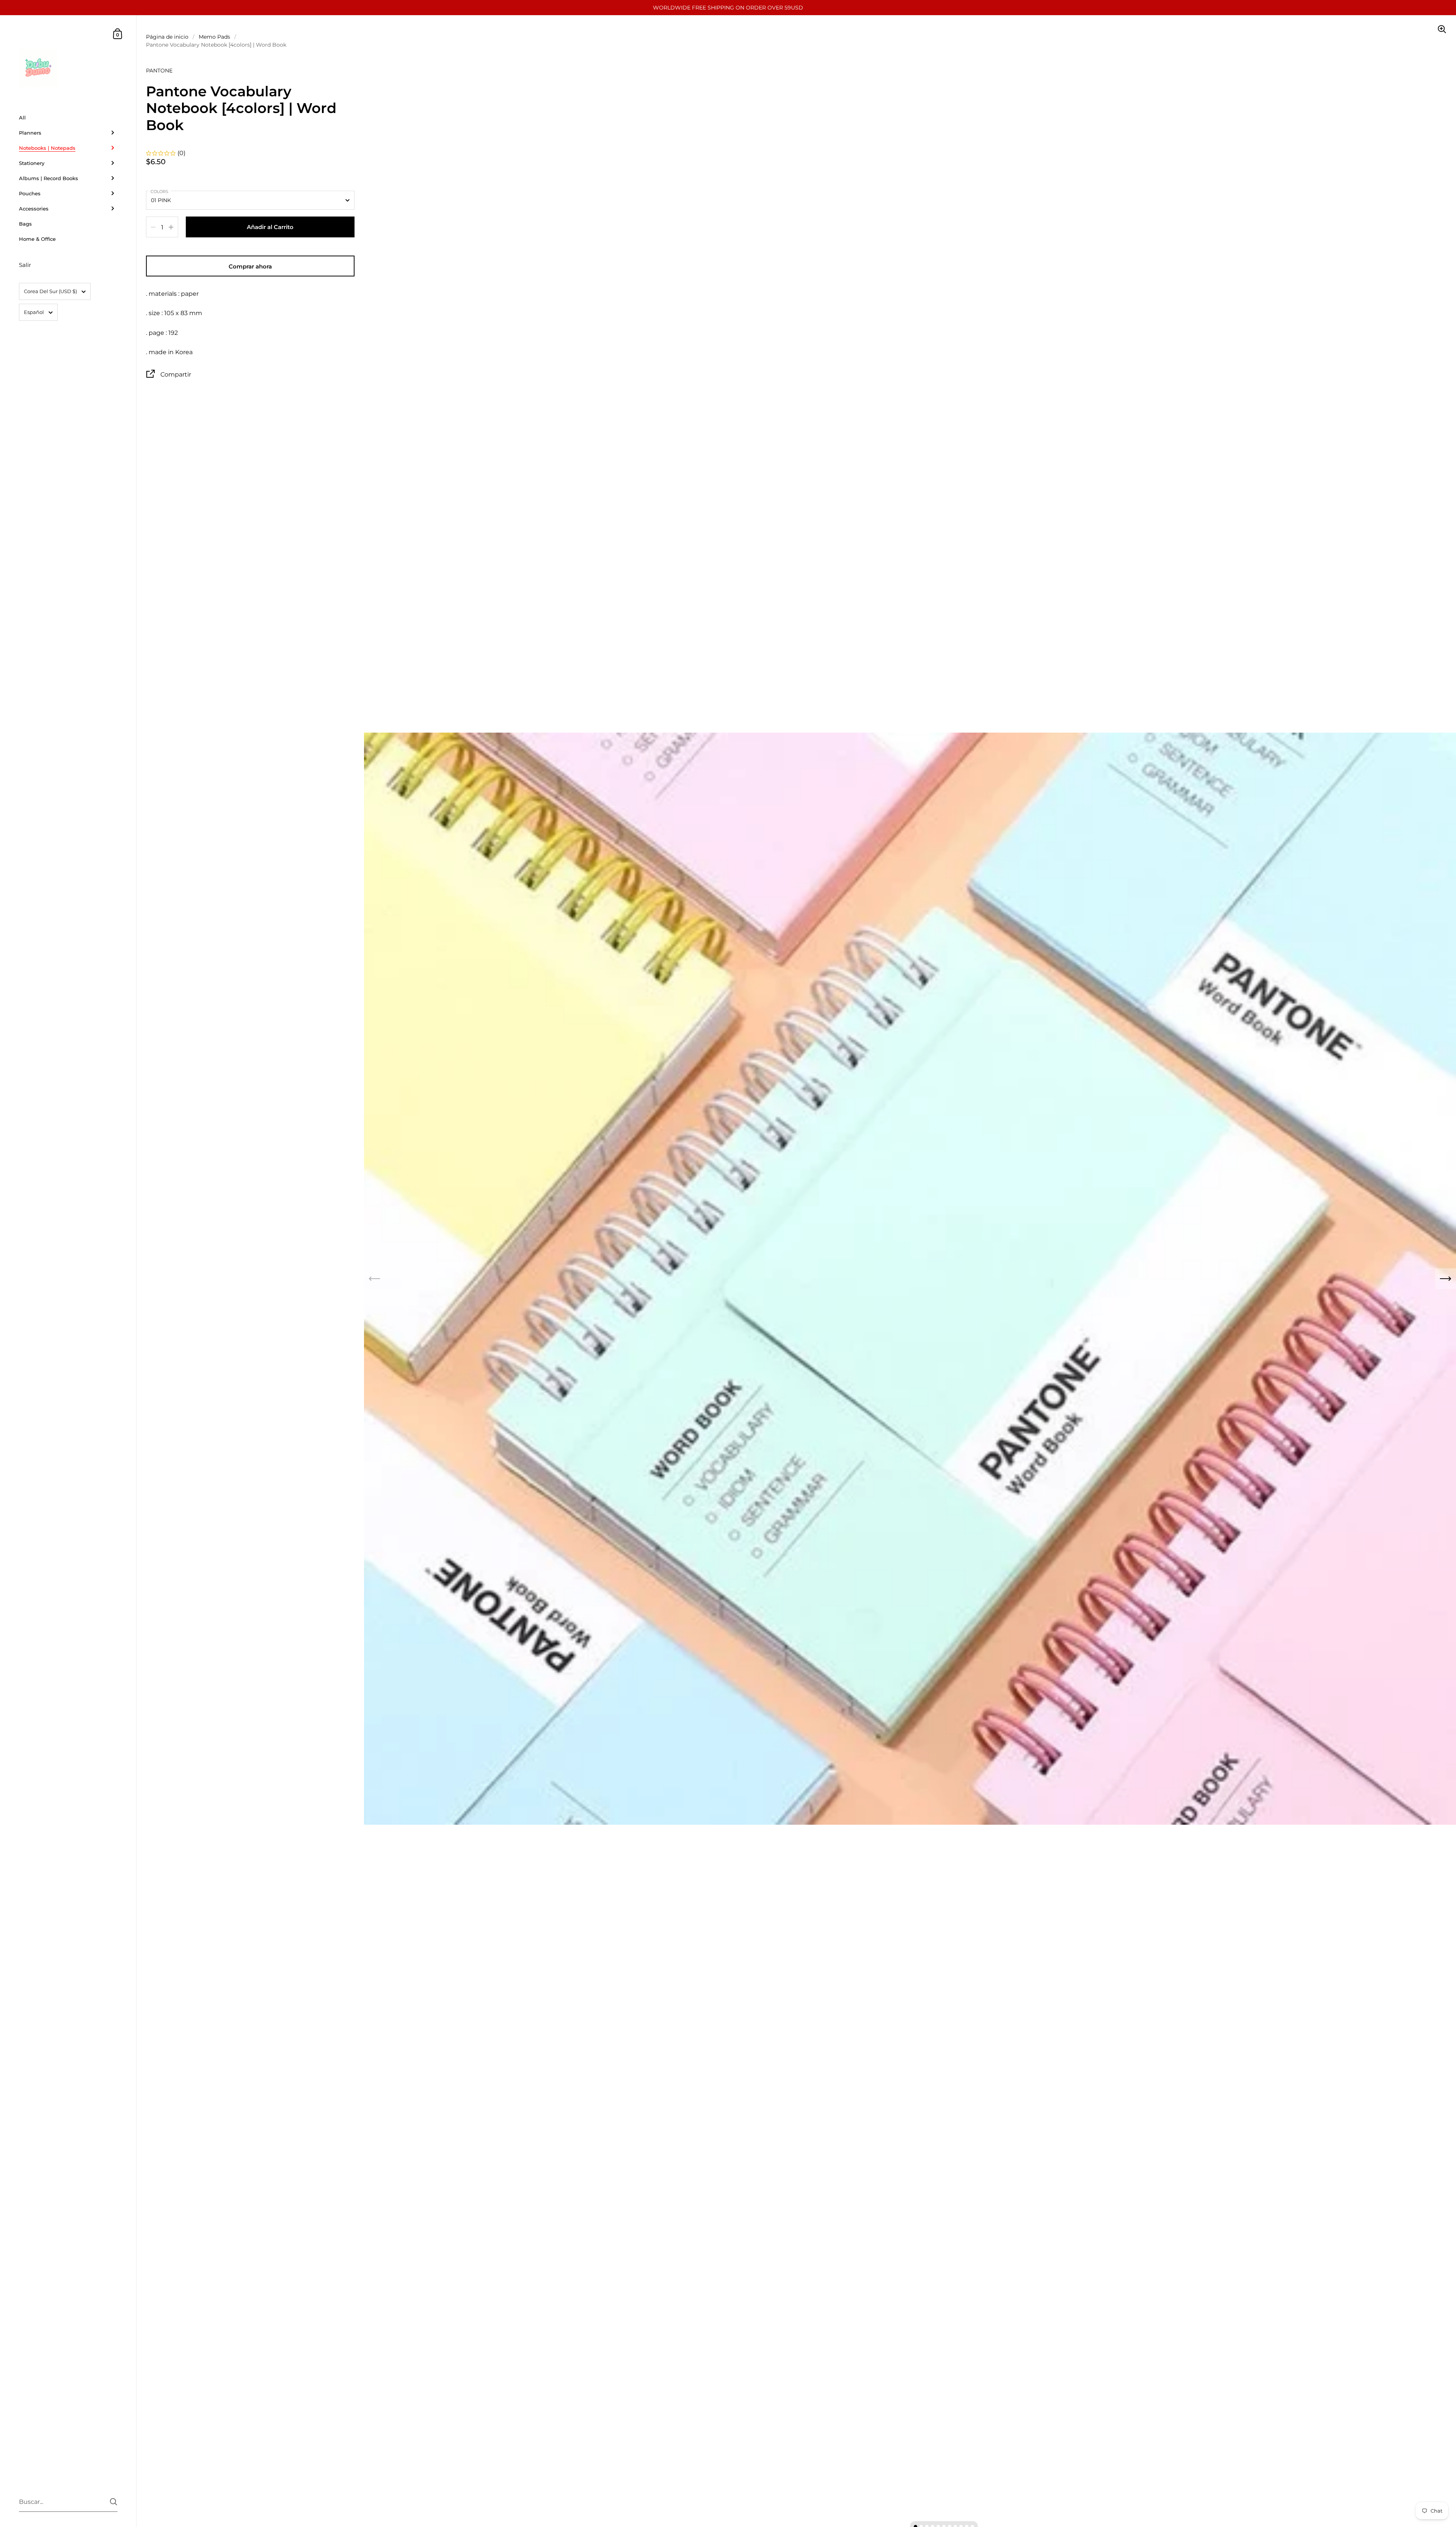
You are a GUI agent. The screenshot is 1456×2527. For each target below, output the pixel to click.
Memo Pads (214, 37)
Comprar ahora (250, 266)
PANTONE (159, 71)
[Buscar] (114, 2502)
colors (159, 191)
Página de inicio (167, 37)
